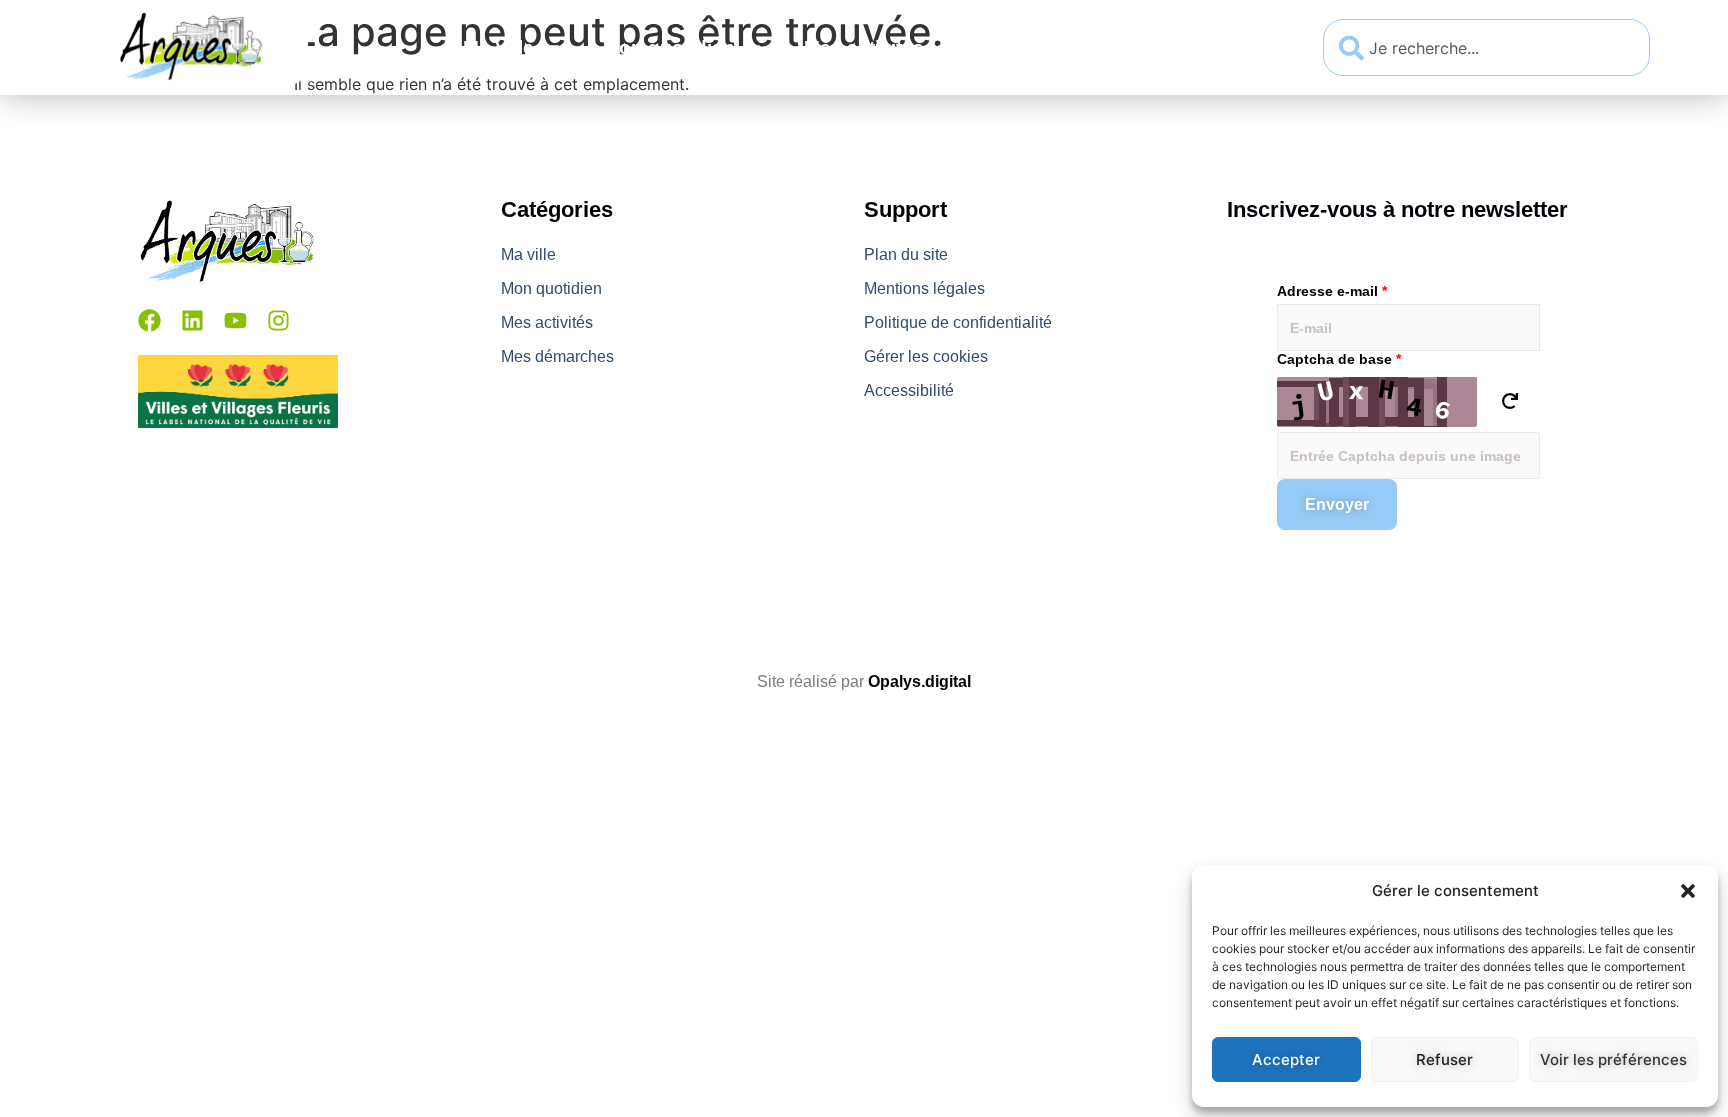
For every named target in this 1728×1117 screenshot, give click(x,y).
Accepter (1286, 1059)
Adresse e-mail (1332, 291)
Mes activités (864, 47)
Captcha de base (1339, 359)
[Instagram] (278, 320)
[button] (1688, 891)
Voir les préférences (1613, 1059)
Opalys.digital (919, 681)
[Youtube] (235, 320)
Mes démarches (1066, 47)
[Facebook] (149, 320)
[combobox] (1486, 47)
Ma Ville (498, 47)
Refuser (1444, 1059)
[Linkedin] (192, 320)
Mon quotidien (669, 47)
